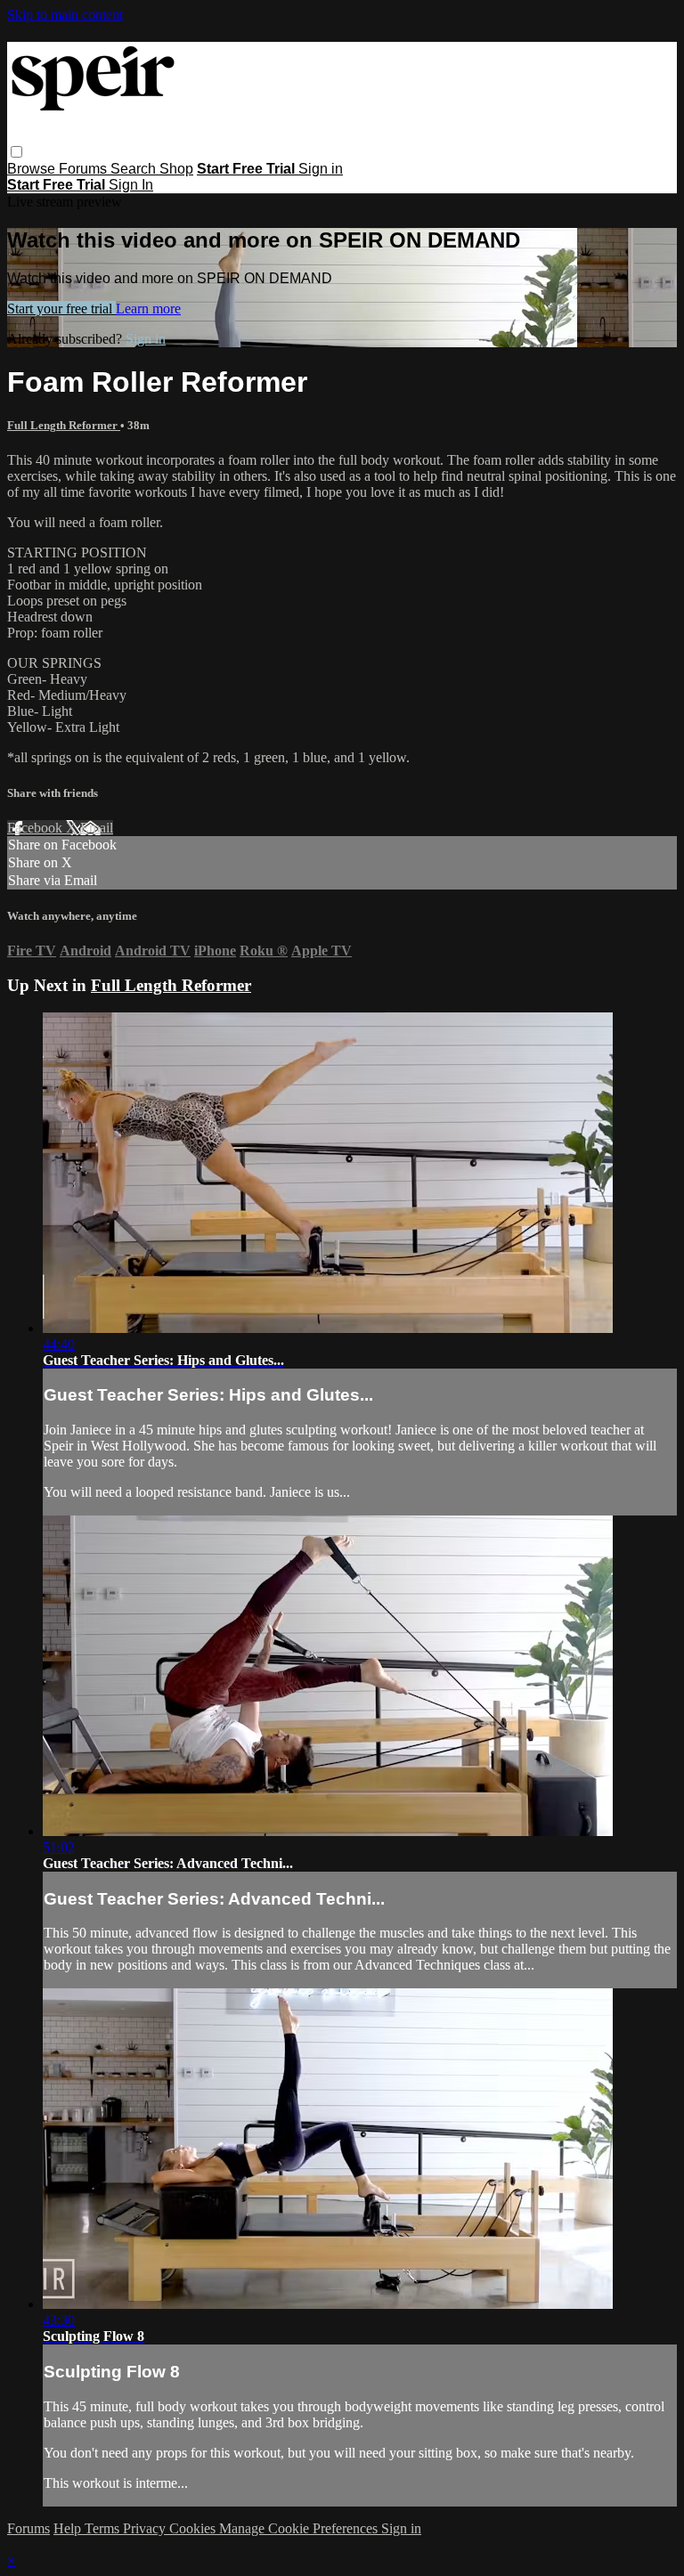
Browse (33, 169)
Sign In (131, 185)
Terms (104, 2528)
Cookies (194, 2528)
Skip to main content (65, 15)
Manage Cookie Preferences (300, 2528)
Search (135, 169)
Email (97, 828)
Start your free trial (61, 309)
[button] (16, 152)
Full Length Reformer (64, 425)
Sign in (321, 169)
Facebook (37, 828)
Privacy (146, 2528)
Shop (176, 169)
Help (69, 2528)
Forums (85, 169)
